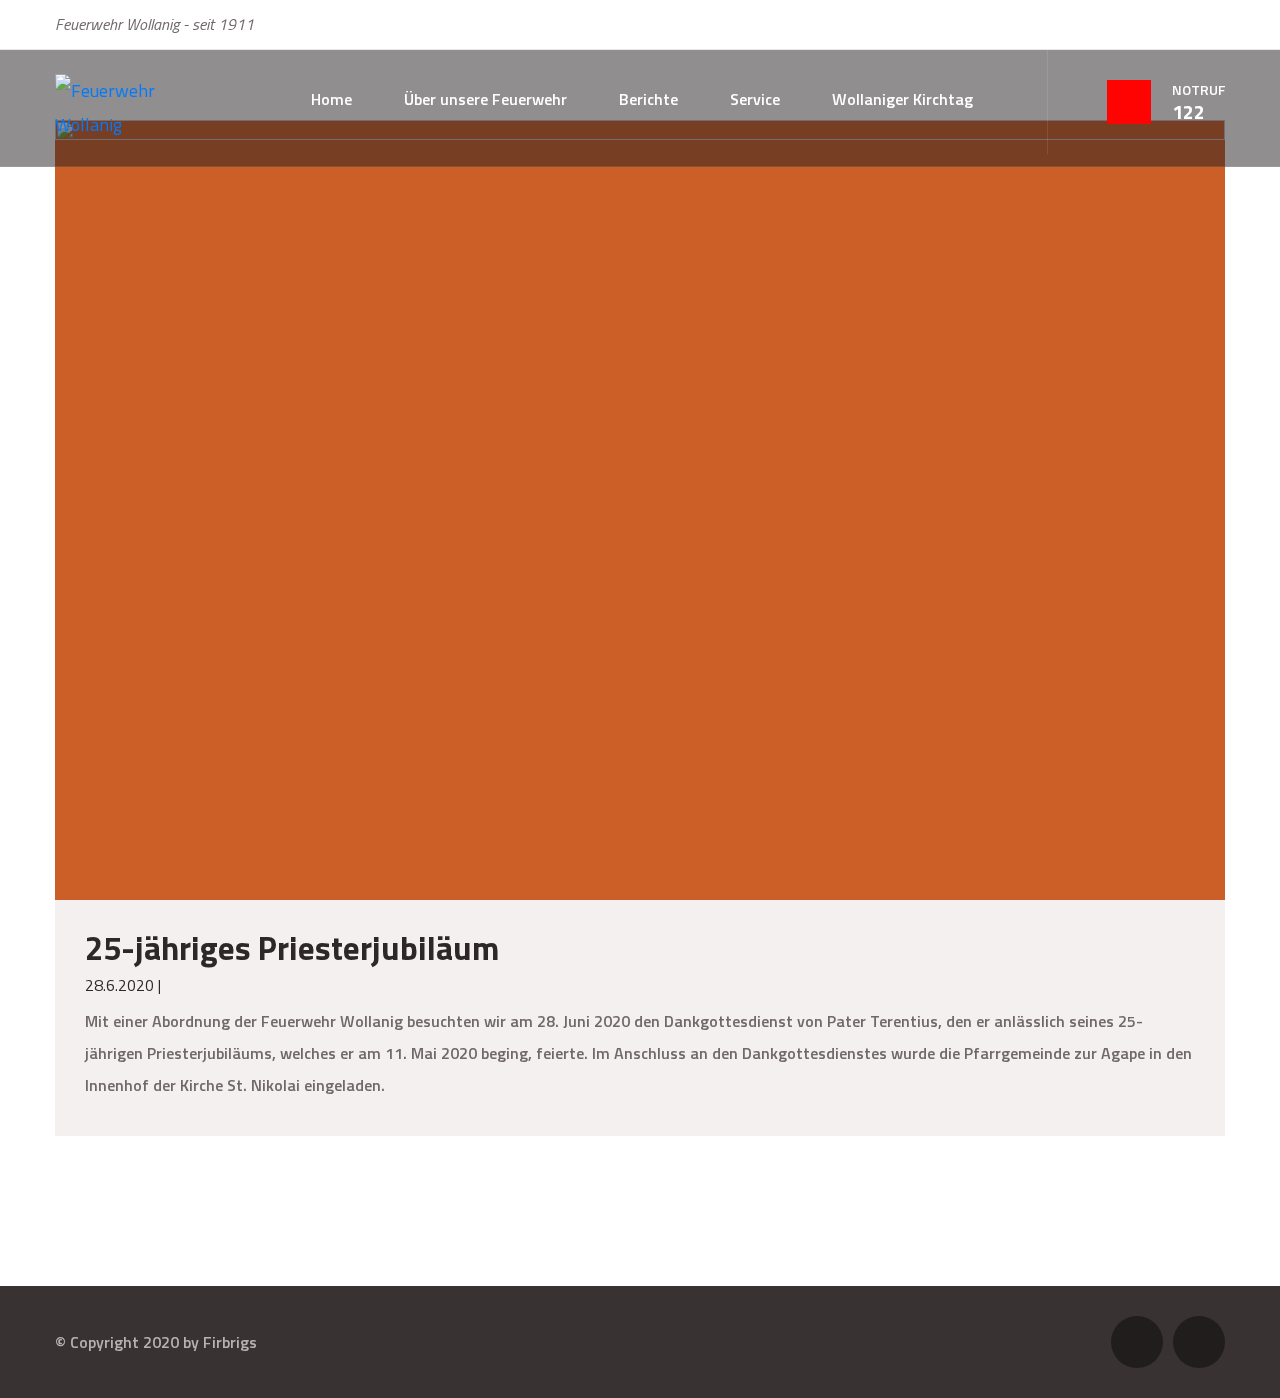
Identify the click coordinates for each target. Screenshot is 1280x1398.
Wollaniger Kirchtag (902, 99)
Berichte (648, 99)
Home (331, 99)
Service (755, 99)
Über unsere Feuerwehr (485, 99)
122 (1188, 112)
